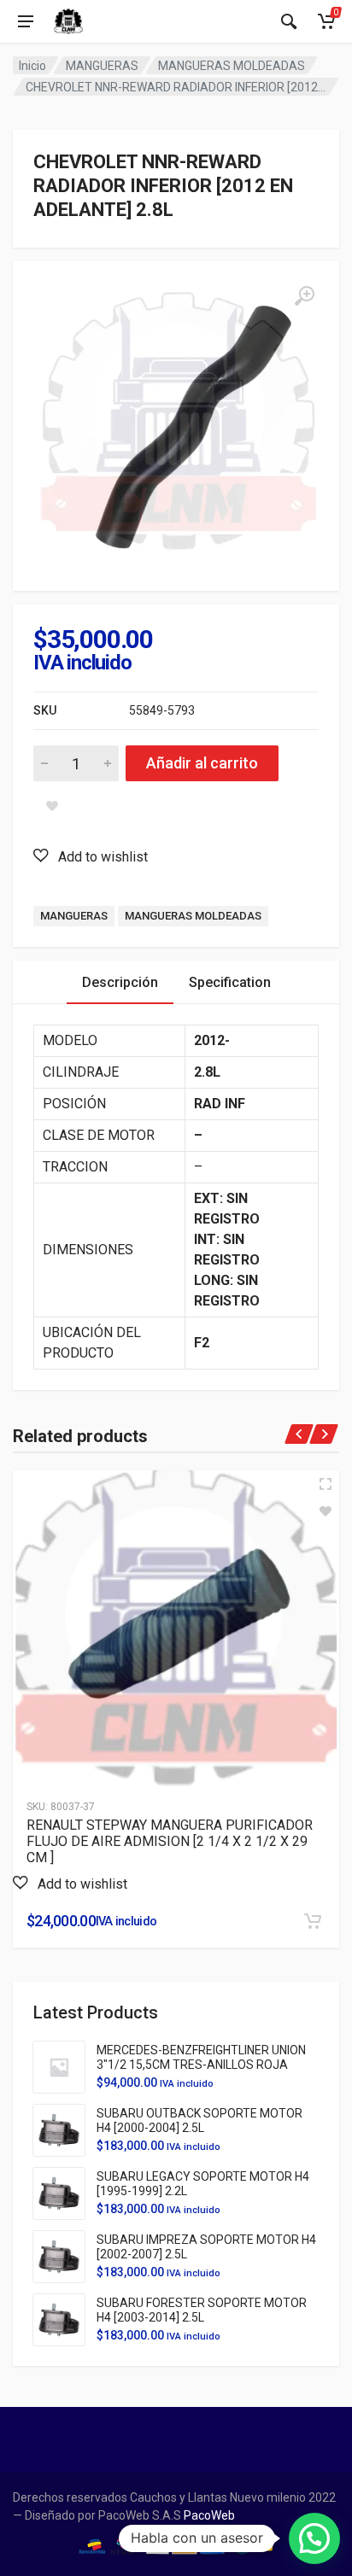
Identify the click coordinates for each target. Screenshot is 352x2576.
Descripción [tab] (120, 982)
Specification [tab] (230, 982)
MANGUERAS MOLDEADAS (232, 66)
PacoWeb (208, 2515)
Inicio (32, 66)
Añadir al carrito (202, 763)
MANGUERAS (102, 66)
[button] (91, 856)
